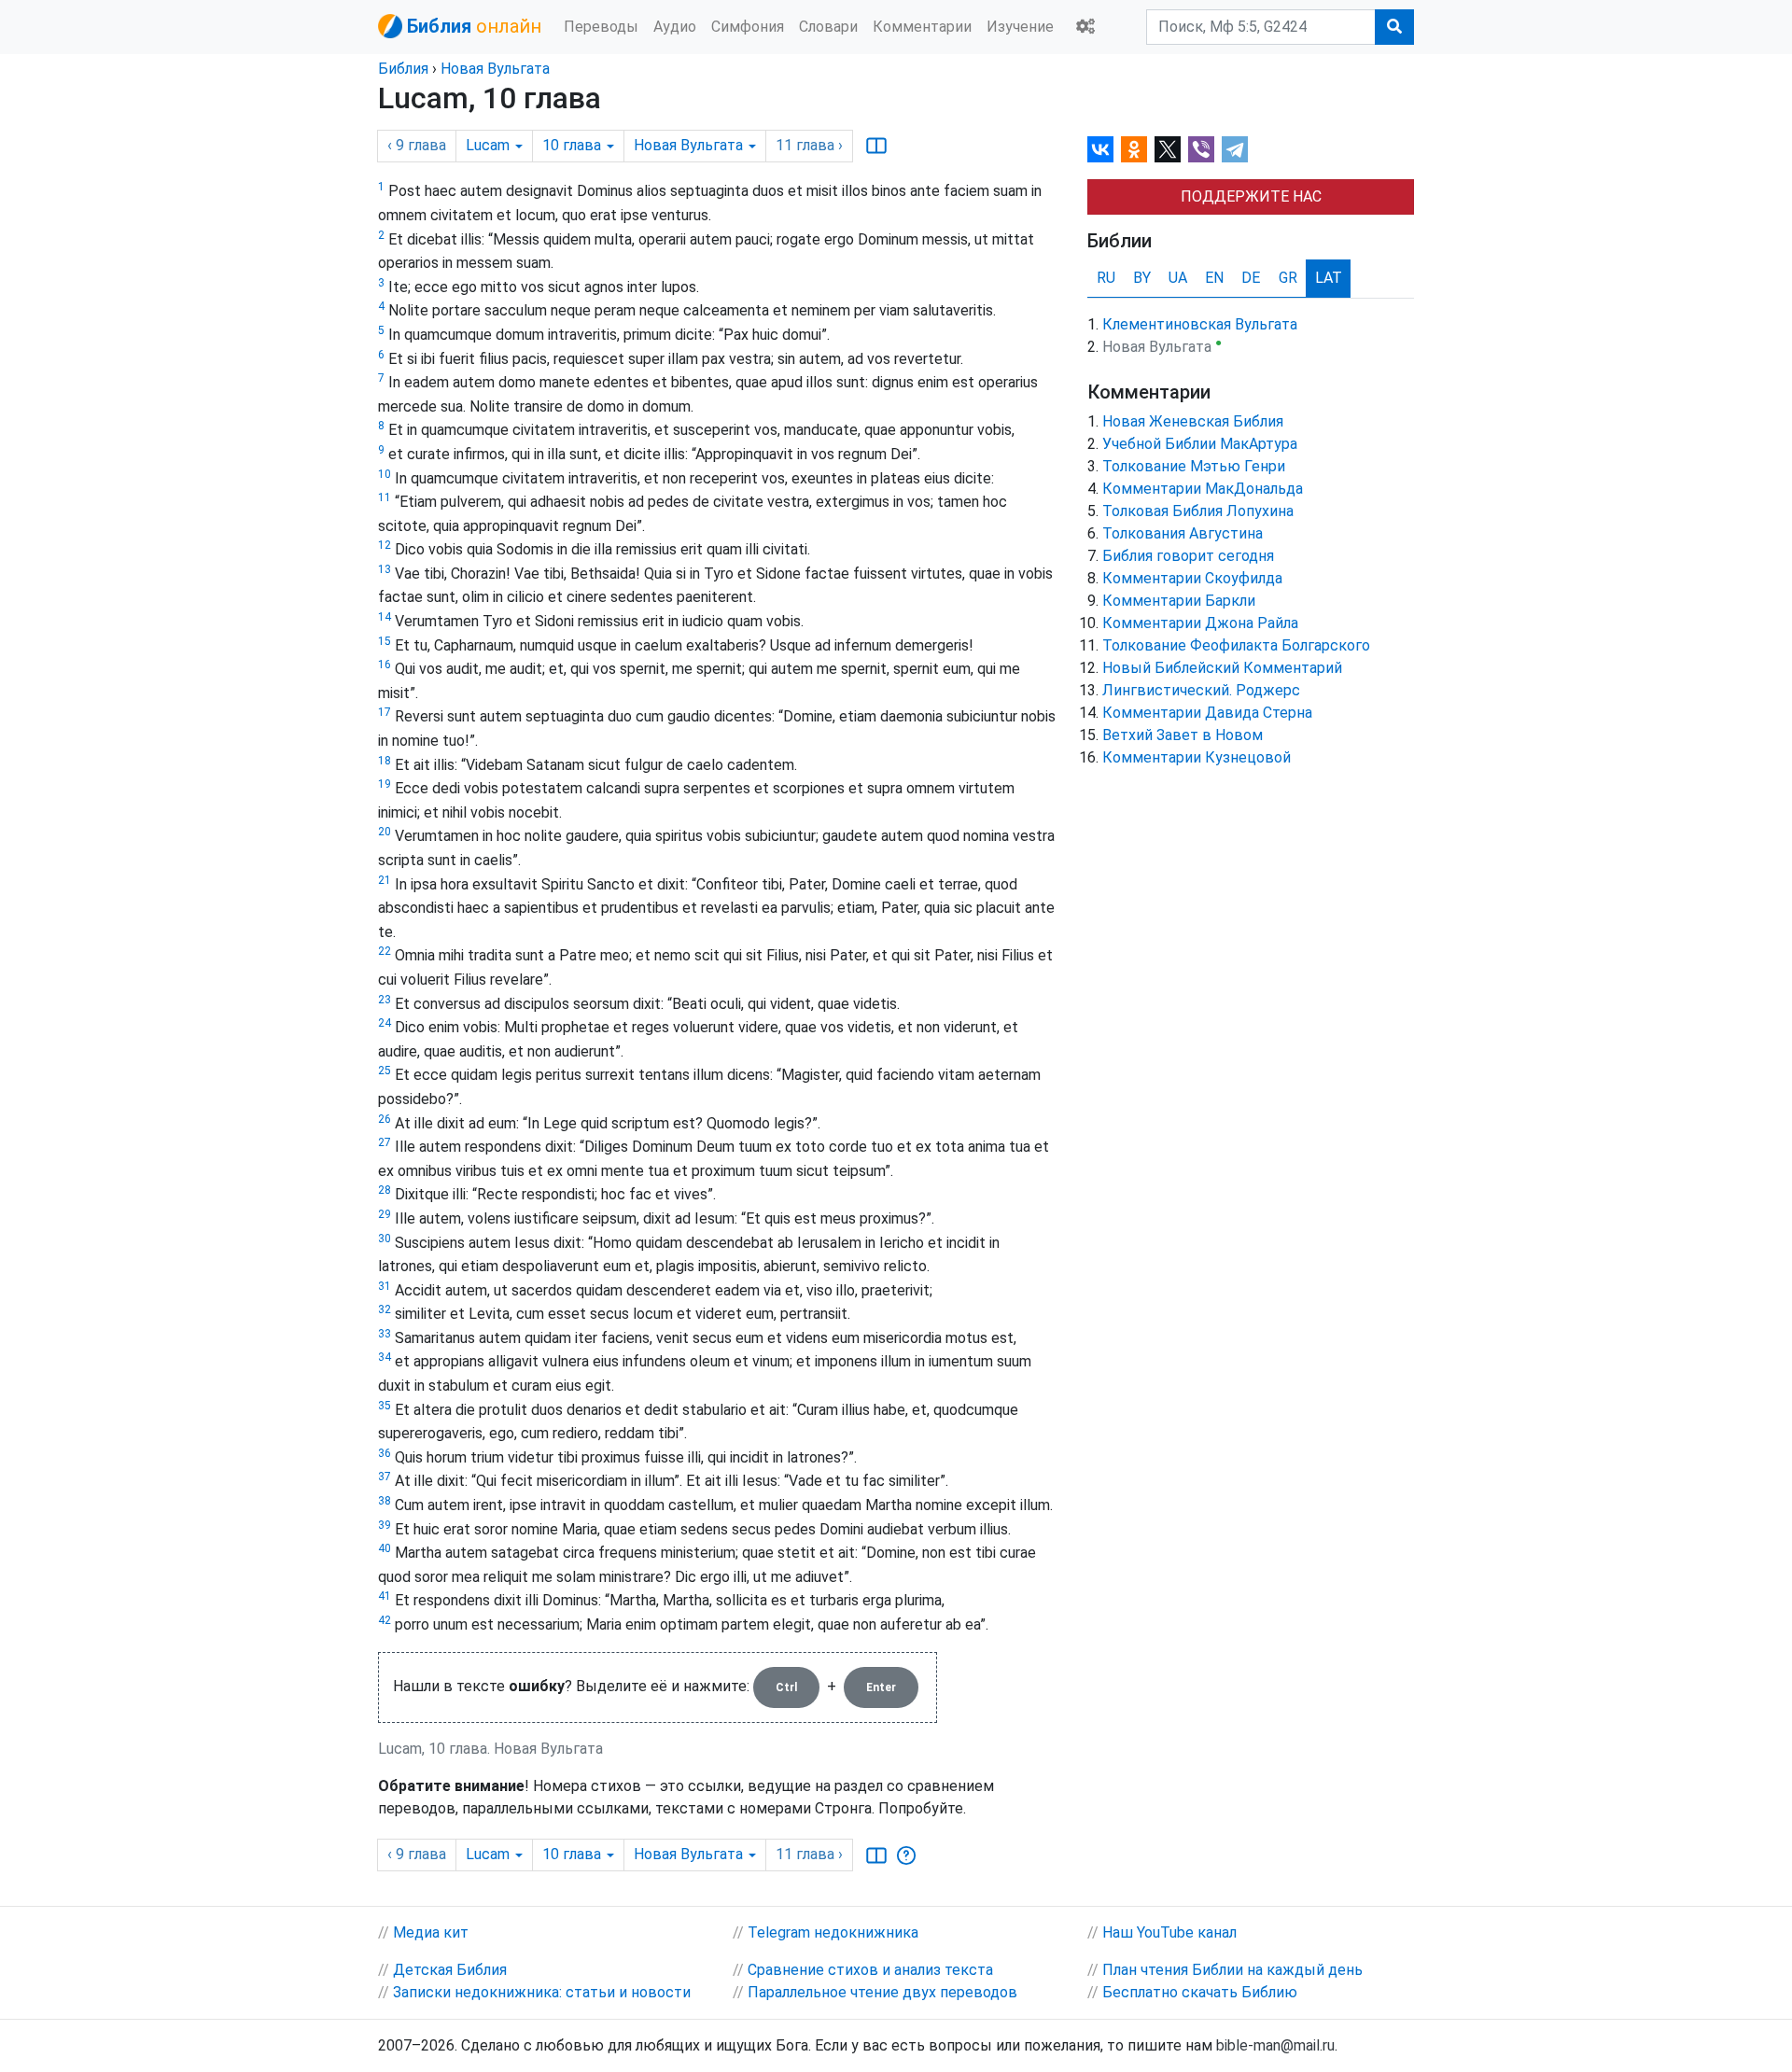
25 (385, 1071)
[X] (1168, 149)
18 (385, 761)
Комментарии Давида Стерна (1207, 713)
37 (385, 1477)
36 (385, 1453)
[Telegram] (1235, 149)
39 (385, 1525)
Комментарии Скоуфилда (1192, 578)
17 (385, 712)
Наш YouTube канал (1169, 1932)
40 (385, 1548)
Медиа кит (431, 1932)
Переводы (601, 27)
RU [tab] (1106, 278)
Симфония (748, 27)
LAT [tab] (1329, 278)
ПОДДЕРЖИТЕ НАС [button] (1251, 196)
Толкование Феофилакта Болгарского (1236, 645)
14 (385, 617)
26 (385, 1119)
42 (385, 1620)
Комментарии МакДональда (1203, 489)
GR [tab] (1288, 278)
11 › (809, 145)
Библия (403, 69)
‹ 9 (417, 145)
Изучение (1020, 27)
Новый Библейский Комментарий (1222, 668)
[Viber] (1201, 149)
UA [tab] (1178, 278)
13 (385, 569)
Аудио (675, 27)
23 (385, 1000)
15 (385, 641)
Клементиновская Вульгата (1200, 324)
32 (385, 1309)
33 (385, 1334)
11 (385, 497)
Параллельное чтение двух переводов (882, 1992)
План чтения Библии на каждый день (1232, 1970)
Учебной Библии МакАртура (1200, 444)
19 (385, 784)
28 (385, 1190)
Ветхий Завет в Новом (1183, 735)
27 (385, 1142)
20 (385, 832)
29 (385, 1214)
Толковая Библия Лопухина (1198, 511)
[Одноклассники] (1134, 149)
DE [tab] (1251, 278)
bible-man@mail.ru (1275, 2045)
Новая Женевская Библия (1193, 421)
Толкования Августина (1183, 533)
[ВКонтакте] (1100, 149)
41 (385, 1596)
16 (385, 665)
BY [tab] (1142, 278)
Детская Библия (450, 1970)
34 (385, 1357)
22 (385, 951)
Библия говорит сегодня (1188, 556)
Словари (828, 27)
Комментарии (922, 27)
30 (385, 1239)
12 (385, 545)
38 (385, 1501)
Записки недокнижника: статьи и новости (542, 1992)
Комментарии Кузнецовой (1197, 757)
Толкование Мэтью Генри (1194, 466)
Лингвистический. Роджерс (1201, 690)
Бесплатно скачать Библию (1200, 1992)
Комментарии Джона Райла (1200, 623)
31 (385, 1286)
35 (385, 1406)
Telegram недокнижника (833, 1932)
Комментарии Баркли (1179, 601)
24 (385, 1023)
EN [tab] (1214, 278)
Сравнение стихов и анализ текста (870, 1970)
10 (385, 474)
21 (385, 880)
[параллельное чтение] (876, 146)
